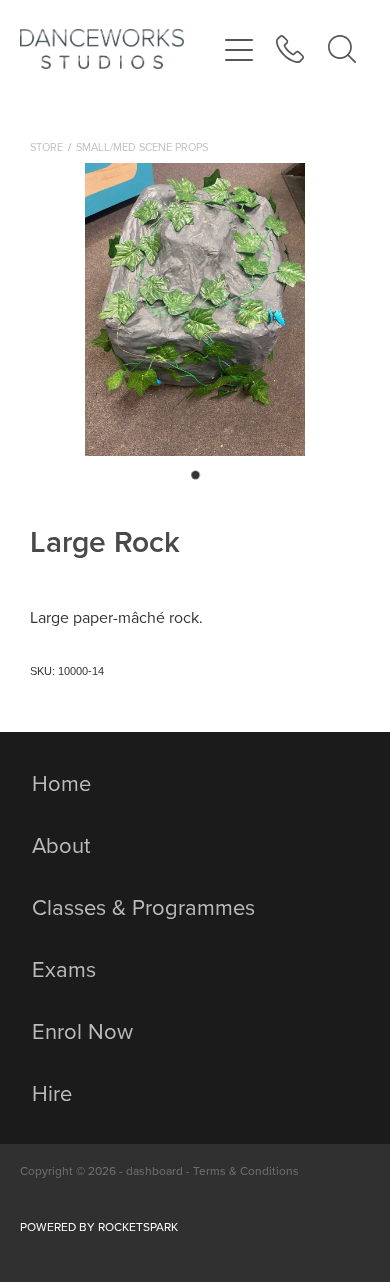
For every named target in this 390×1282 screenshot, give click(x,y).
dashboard (154, 1170)
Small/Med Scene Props (142, 147)
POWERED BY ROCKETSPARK (99, 1226)
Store (46, 147)
